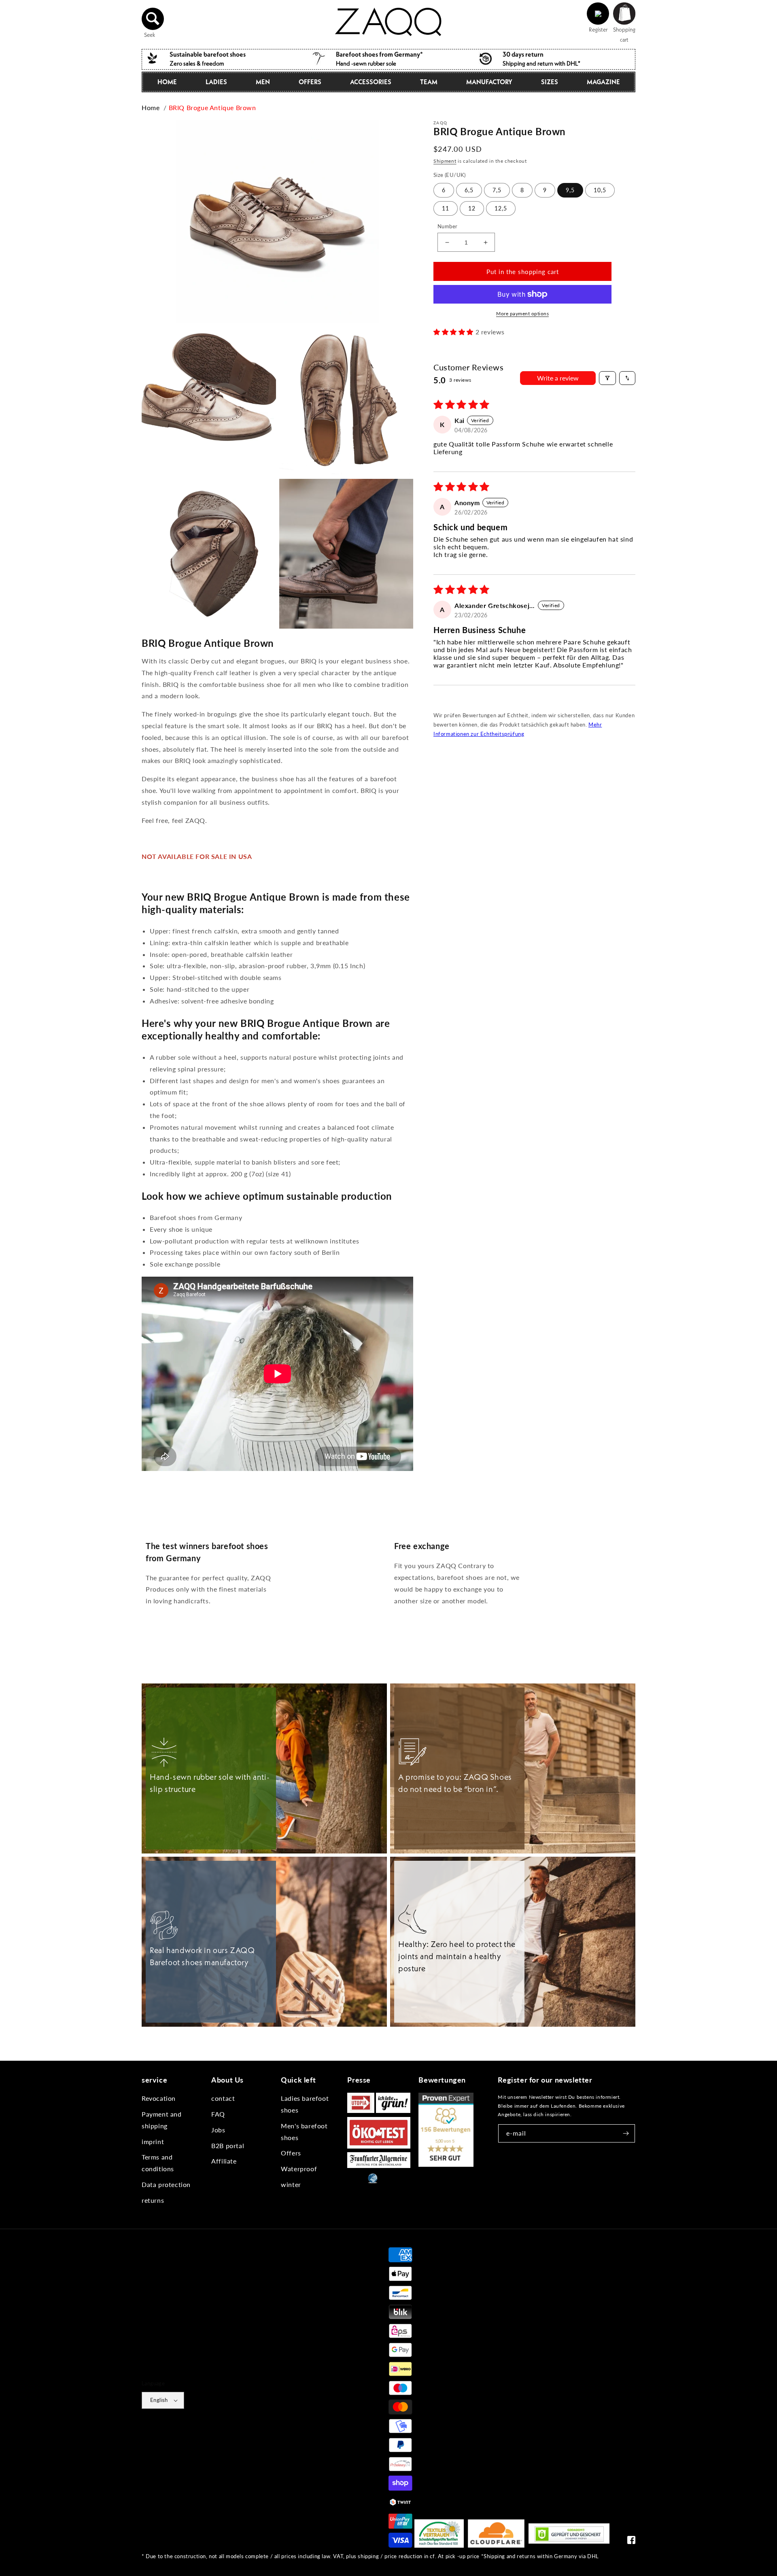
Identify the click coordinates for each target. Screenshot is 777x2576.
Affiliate (224, 2161)
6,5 (469, 190)
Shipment (445, 161)
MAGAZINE (603, 82)
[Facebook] (631, 2542)
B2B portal (228, 2146)
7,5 (497, 190)
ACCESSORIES (371, 82)
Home (167, 82)
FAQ (218, 2114)
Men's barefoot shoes (304, 2132)
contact (223, 2098)
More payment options (522, 313)
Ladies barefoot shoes (305, 2104)
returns (153, 2200)
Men (263, 82)
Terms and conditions (158, 2163)
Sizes (550, 82)
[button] (153, 19)
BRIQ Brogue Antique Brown (212, 107)
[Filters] (607, 378)
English (159, 2400)
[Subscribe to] (626, 2133)
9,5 (570, 190)
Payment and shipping (162, 2120)
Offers (291, 2153)
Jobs (218, 2130)
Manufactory (489, 82)
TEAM (429, 82)
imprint (153, 2141)
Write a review (558, 378)
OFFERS (310, 82)
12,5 (501, 208)
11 (446, 208)
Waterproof (299, 2169)
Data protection (166, 2184)
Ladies (216, 82)
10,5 (600, 190)
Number (447, 226)
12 (472, 208)
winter (291, 2184)
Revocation (159, 2098)
